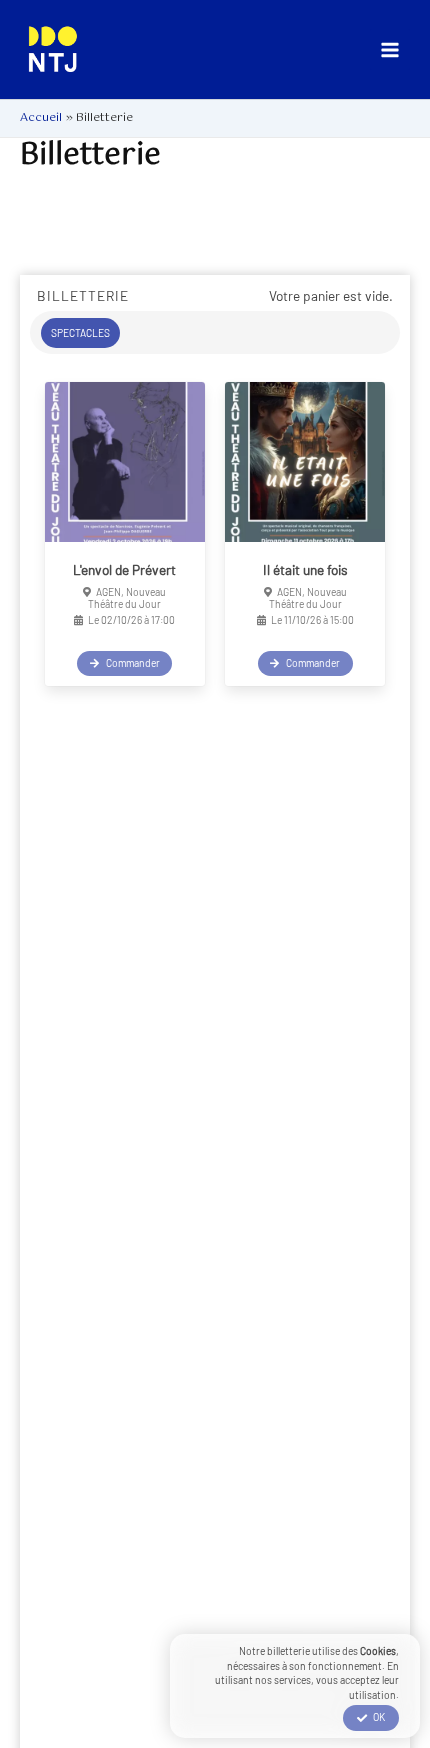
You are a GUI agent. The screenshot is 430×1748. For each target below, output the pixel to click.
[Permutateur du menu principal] (390, 49)
